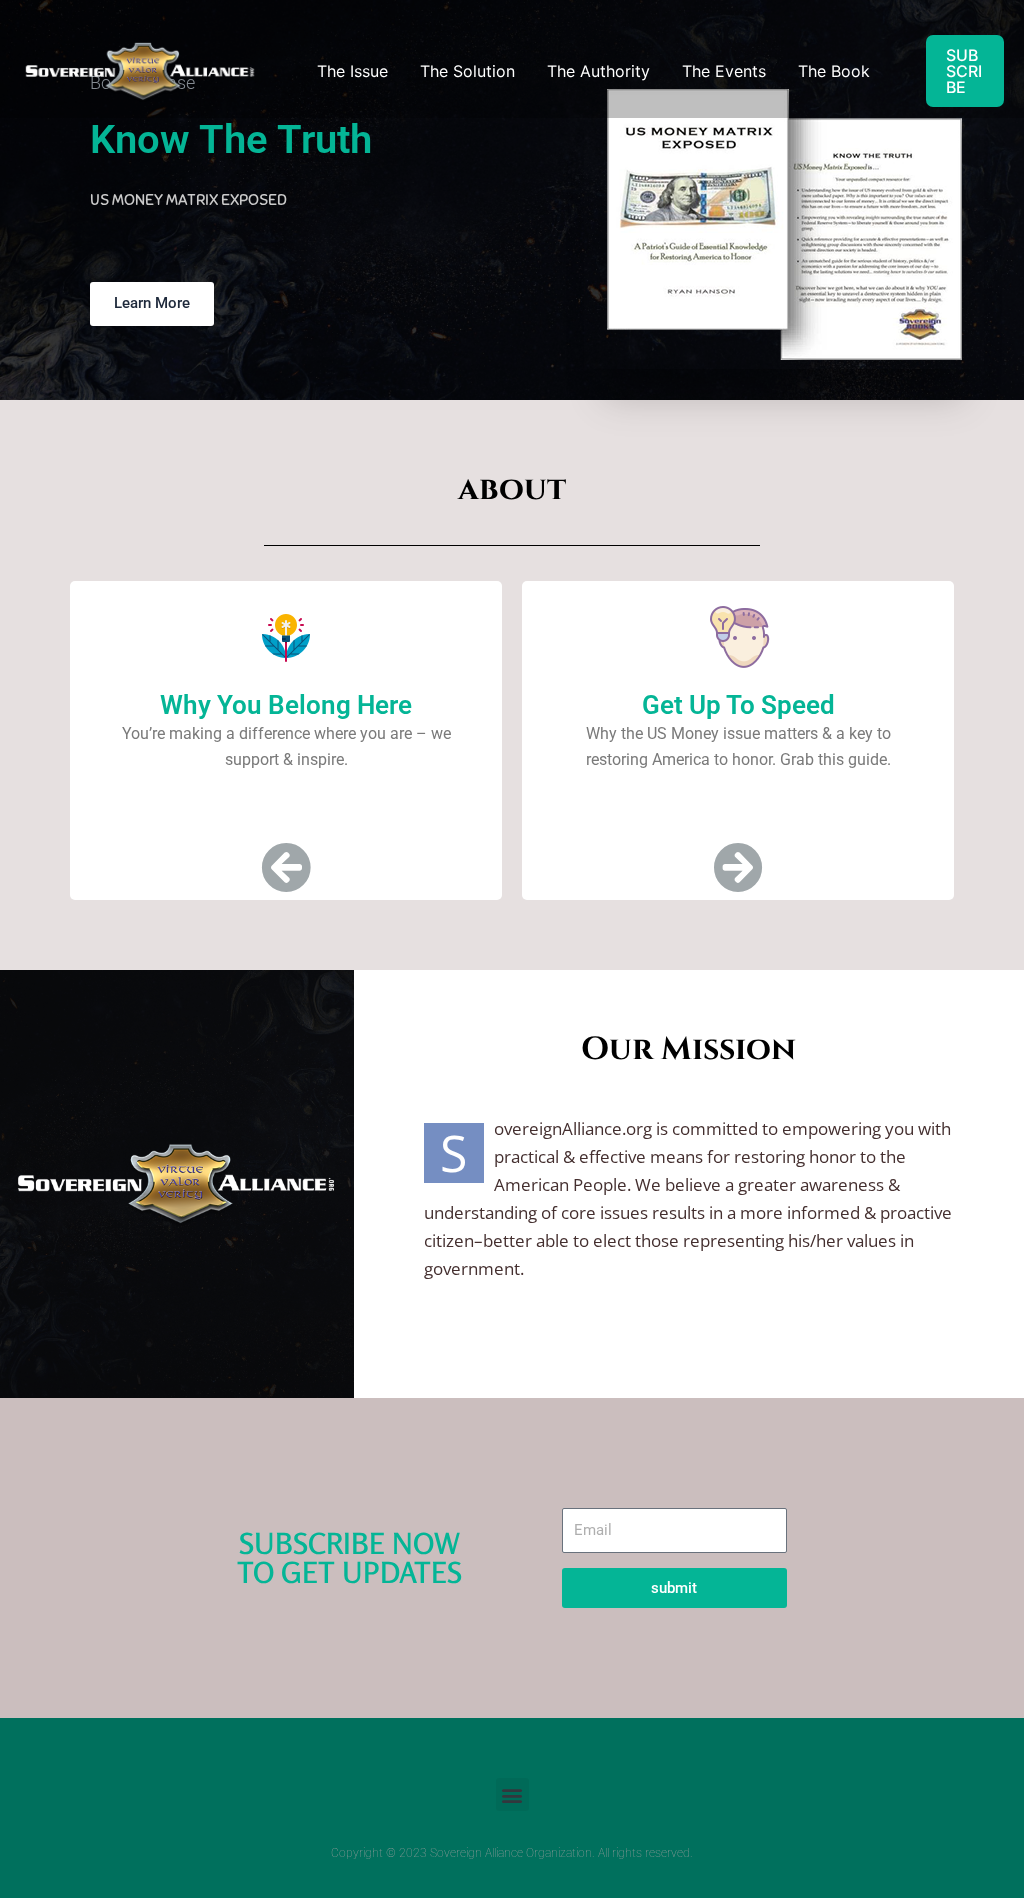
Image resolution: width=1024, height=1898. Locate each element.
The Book (834, 71)
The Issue (352, 71)
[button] (512, 1794)
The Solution (467, 71)
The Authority (598, 71)
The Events (724, 71)
